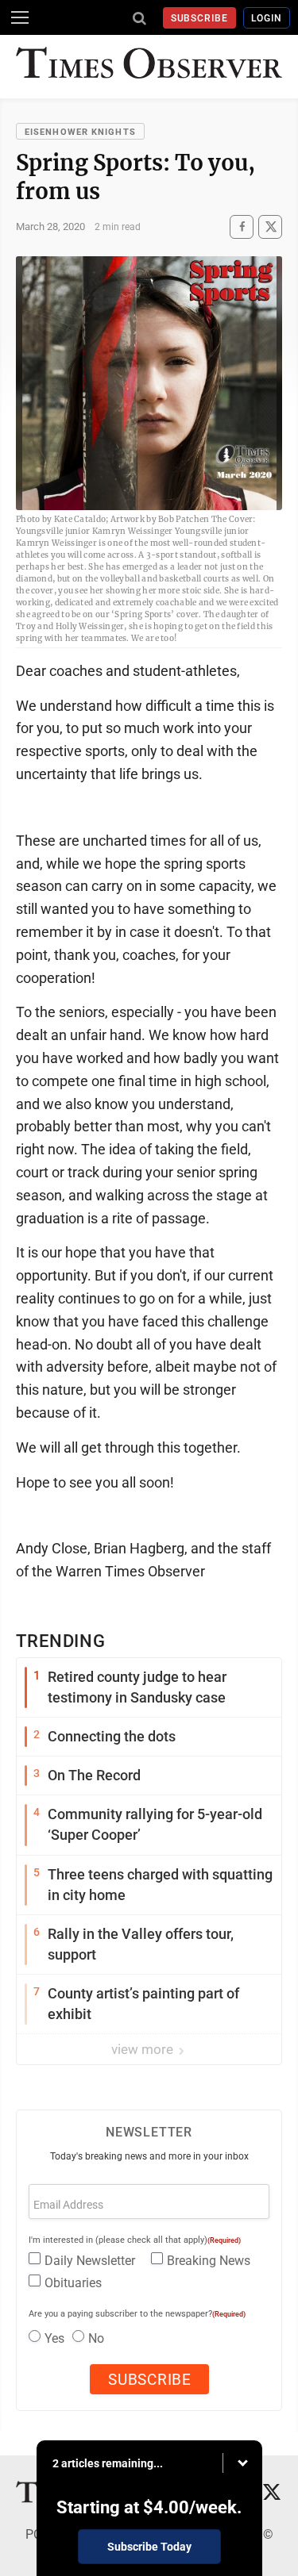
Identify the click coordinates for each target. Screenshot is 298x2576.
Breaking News (209, 2261)
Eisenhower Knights (80, 132)
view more (144, 2049)
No (96, 2338)
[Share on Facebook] (242, 227)
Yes (54, 2338)
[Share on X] (270, 227)
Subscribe (200, 18)
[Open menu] (20, 17)
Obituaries (73, 2283)
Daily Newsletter (90, 2261)
